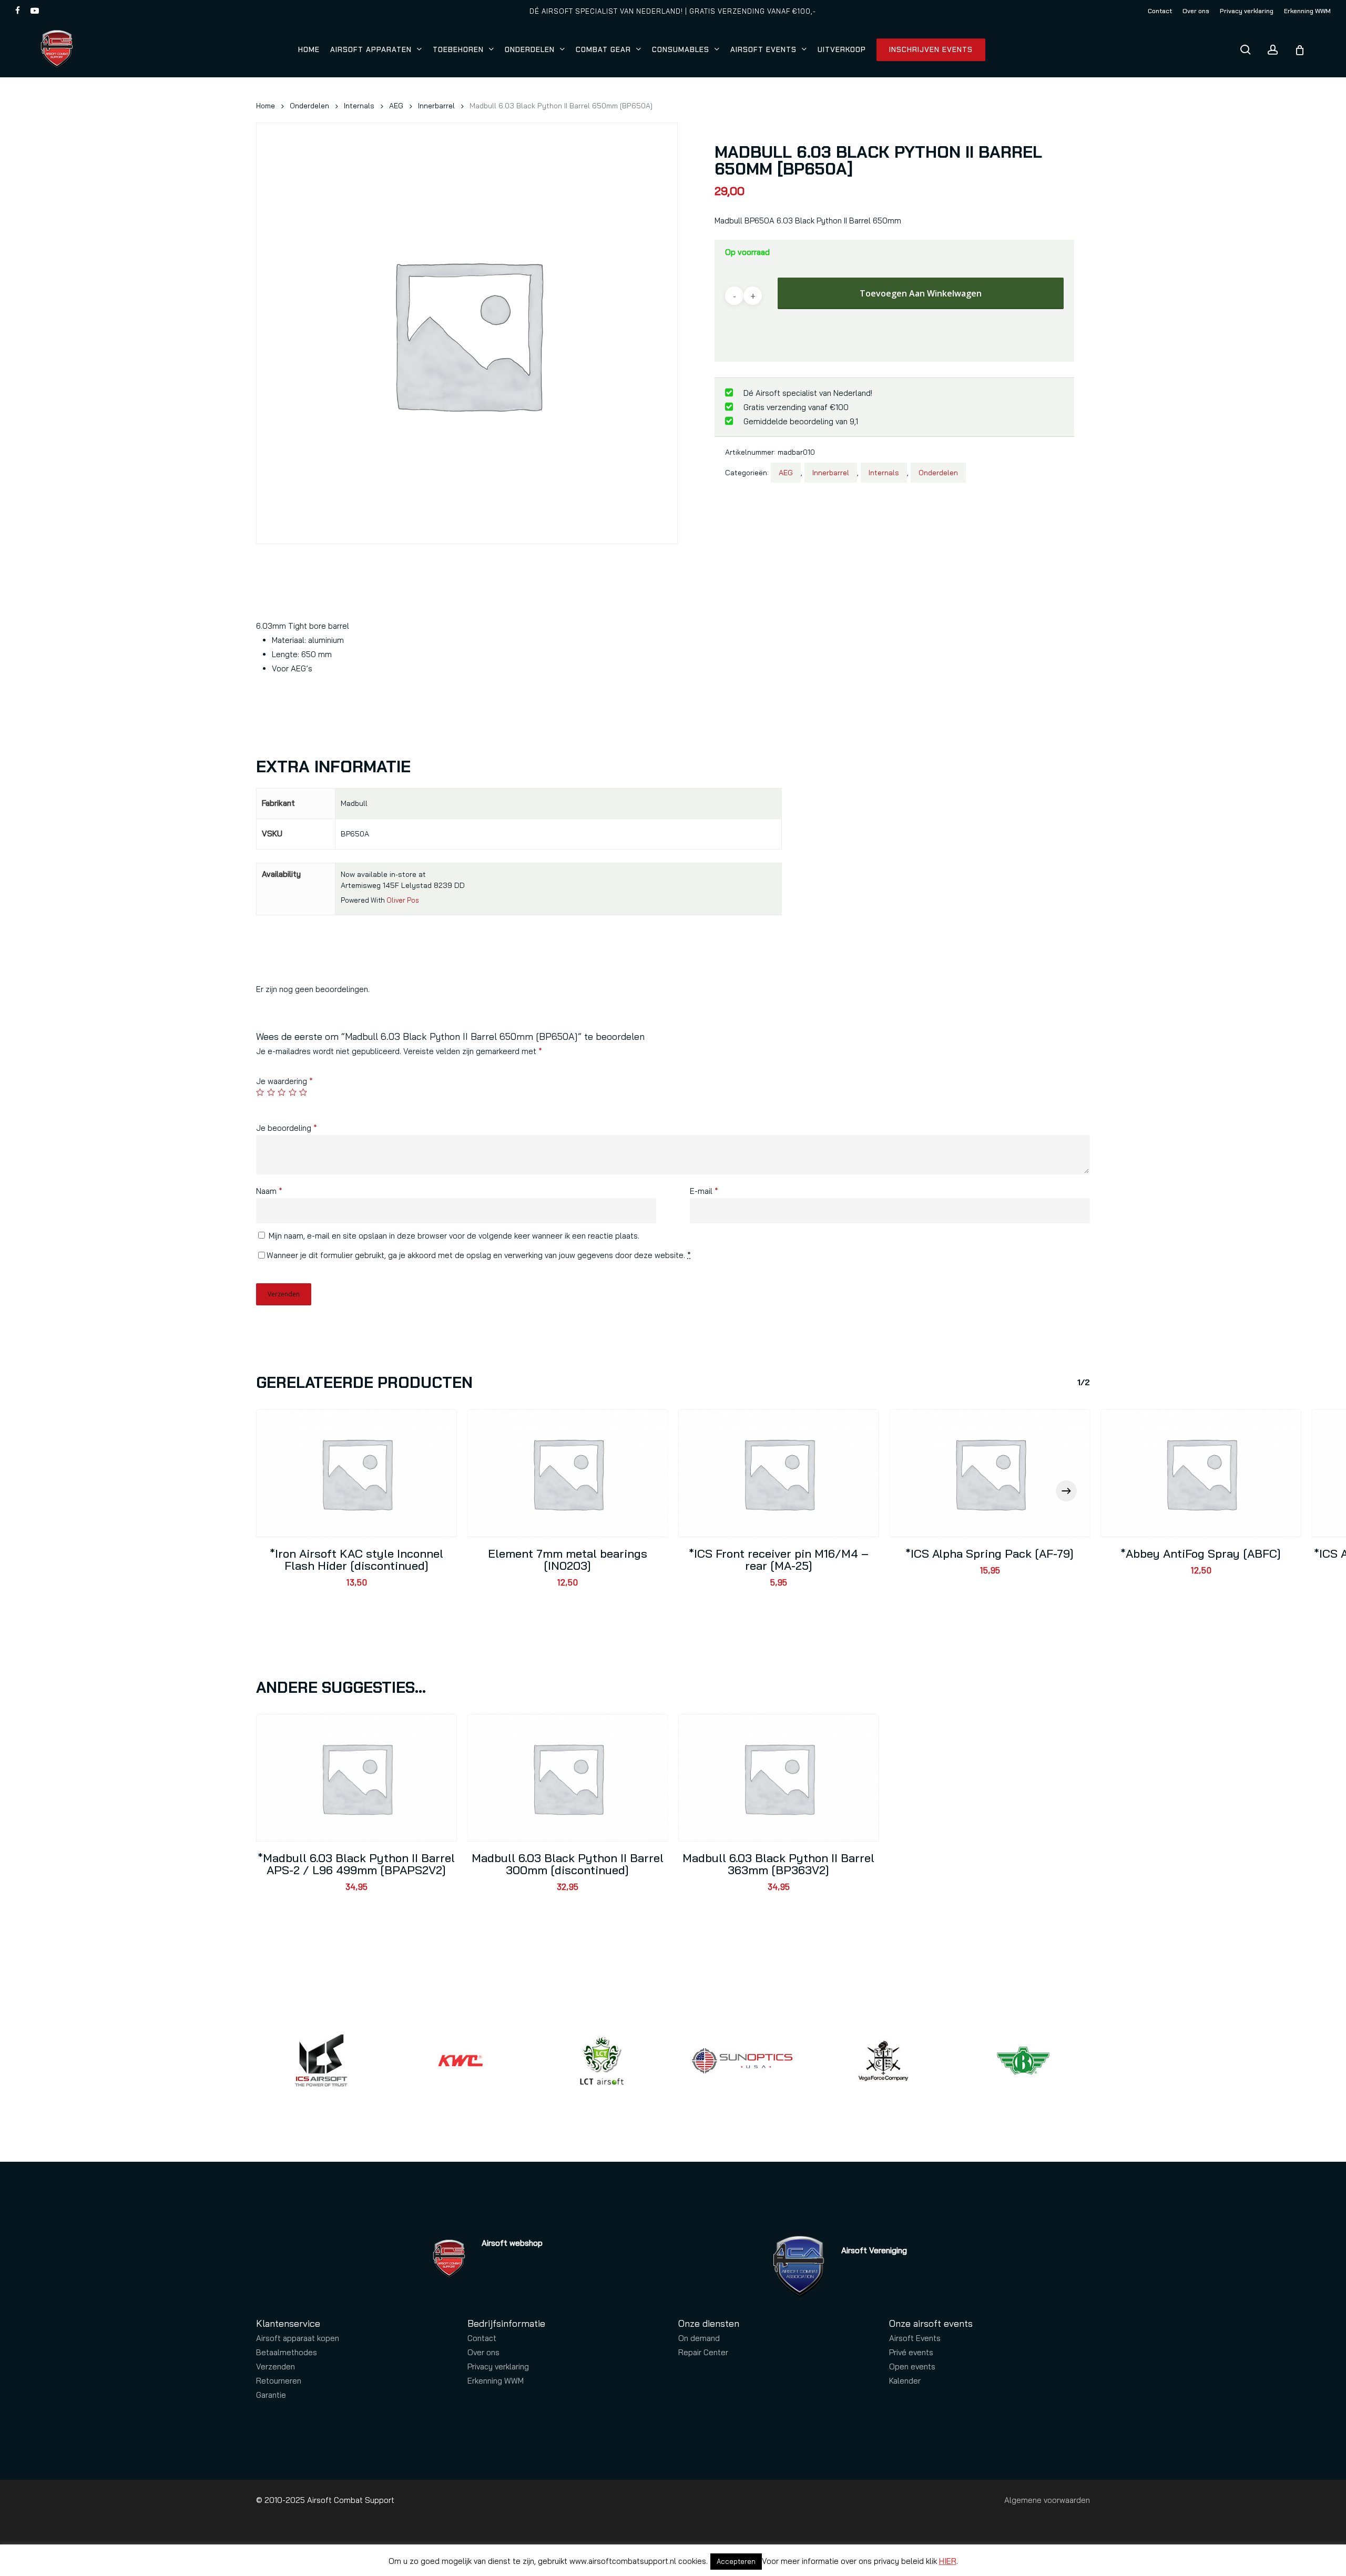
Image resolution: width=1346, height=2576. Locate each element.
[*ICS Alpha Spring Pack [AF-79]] (990, 1473)
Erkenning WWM (496, 2381)
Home (266, 105)
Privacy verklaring (498, 2367)
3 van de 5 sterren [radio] (282, 1092)
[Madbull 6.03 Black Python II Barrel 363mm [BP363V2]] (779, 1778)
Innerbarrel (436, 105)
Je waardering (284, 1081)
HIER (948, 2561)
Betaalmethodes (287, 2352)
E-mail (704, 1191)
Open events (912, 2367)
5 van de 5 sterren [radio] (304, 1092)
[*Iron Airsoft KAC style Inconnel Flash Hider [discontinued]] (356, 1473)
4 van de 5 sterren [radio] (293, 1092)
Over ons (483, 2352)
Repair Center (703, 2352)
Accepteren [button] (736, 2561)
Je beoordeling (287, 1128)
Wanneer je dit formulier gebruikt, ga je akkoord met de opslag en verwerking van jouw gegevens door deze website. (479, 1255)
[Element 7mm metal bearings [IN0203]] (568, 1473)
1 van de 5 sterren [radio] (261, 1092)
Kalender (905, 2381)
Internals (359, 105)
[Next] (1066, 1491)
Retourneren (279, 2381)
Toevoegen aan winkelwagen (921, 293)
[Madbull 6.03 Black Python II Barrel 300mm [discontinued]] (568, 1778)
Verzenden (276, 2367)
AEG (396, 105)
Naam (269, 1191)
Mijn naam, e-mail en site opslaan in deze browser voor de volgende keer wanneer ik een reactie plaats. (454, 1236)
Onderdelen (309, 105)
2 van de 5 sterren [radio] (272, 1092)
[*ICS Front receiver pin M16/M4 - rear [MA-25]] (779, 1473)
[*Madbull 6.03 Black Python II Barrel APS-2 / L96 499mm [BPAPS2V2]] (356, 1778)
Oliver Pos (403, 900)
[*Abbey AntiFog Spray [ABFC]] (1201, 1473)
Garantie (271, 2395)
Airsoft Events (915, 2338)
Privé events (911, 2352)
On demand (699, 2338)
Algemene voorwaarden (1047, 2500)
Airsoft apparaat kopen (298, 2338)
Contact (482, 2338)
